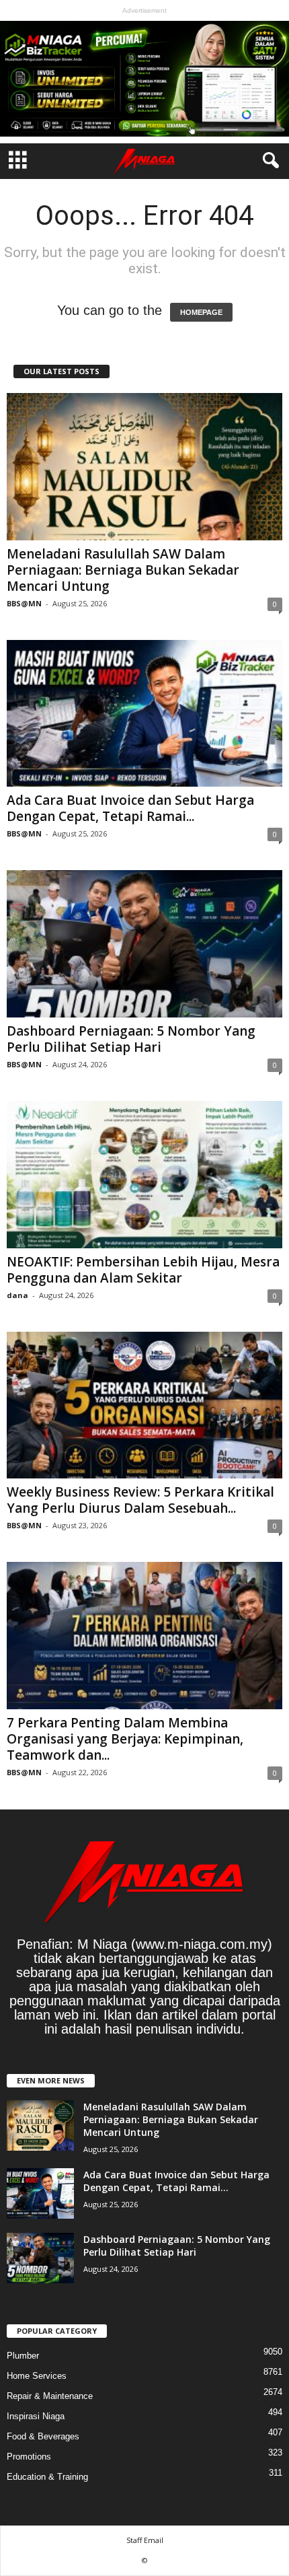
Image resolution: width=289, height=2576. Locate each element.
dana (17, 1295)
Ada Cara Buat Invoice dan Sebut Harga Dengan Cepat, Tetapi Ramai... (130, 808)
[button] (268, 161)
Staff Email (145, 2540)
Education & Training (47, 2477)
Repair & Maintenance (50, 2396)
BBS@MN (24, 603)
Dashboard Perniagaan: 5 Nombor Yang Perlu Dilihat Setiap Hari (131, 1039)
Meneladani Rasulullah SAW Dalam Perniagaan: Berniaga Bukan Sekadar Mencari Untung (123, 570)
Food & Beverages (43, 2436)
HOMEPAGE (201, 312)
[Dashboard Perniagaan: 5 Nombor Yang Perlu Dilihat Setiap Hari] (144, 944)
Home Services (37, 2376)
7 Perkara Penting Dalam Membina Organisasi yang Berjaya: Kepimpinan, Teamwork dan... (125, 1739)
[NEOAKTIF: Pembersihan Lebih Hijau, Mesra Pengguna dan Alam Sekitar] (144, 1175)
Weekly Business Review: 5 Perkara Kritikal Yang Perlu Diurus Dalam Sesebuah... (140, 1500)
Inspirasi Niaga (36, 2416)
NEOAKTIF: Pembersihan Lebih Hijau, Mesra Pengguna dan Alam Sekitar (143, 1270)
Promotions (29, 2457)
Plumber (23, 2356)
